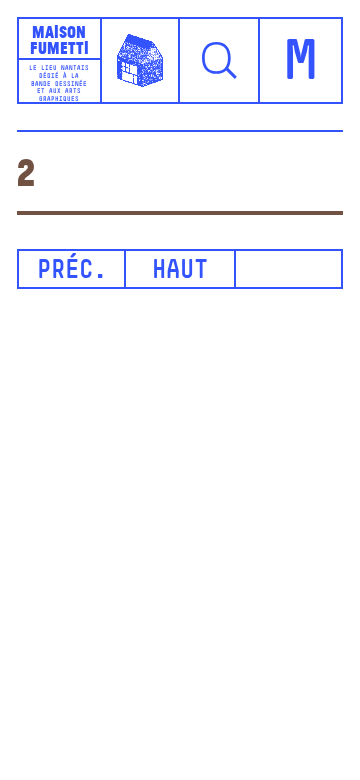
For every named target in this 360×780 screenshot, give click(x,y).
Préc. (72, 271)
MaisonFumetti (59, 39)
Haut (180, 271)
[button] (220, 60)
